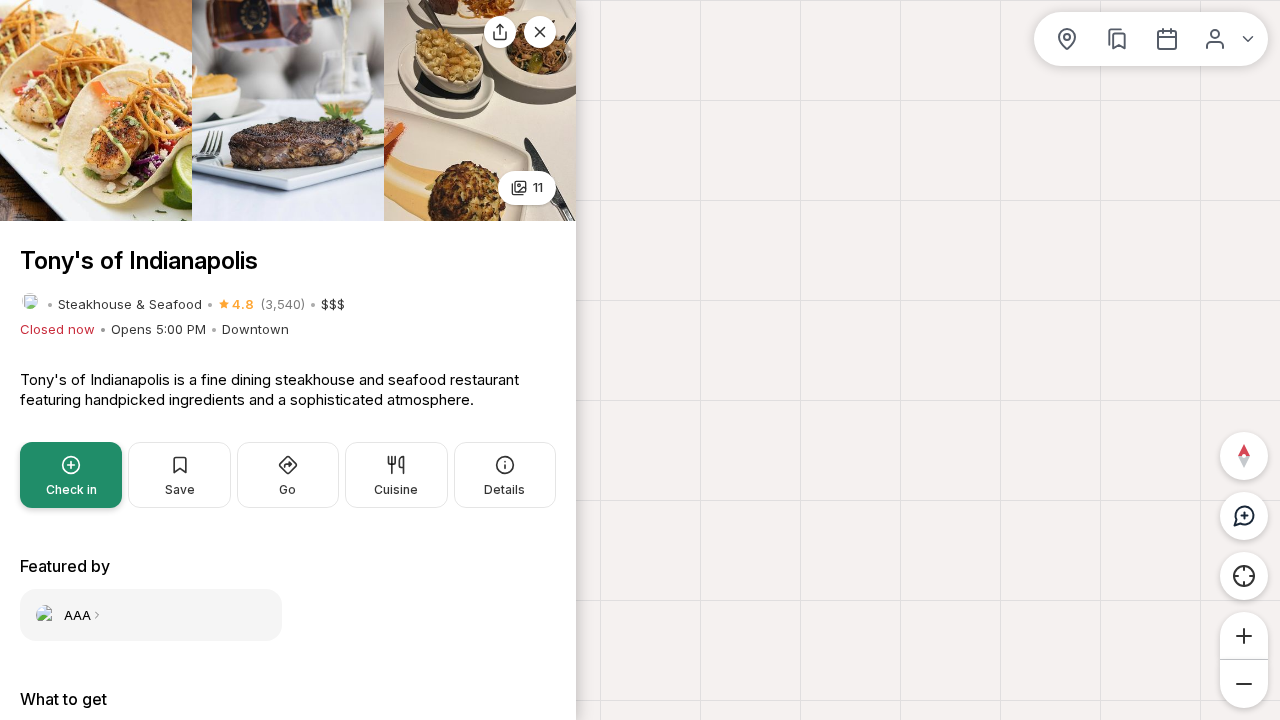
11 (538, 187)
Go (287, 489)
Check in (71, 489)
